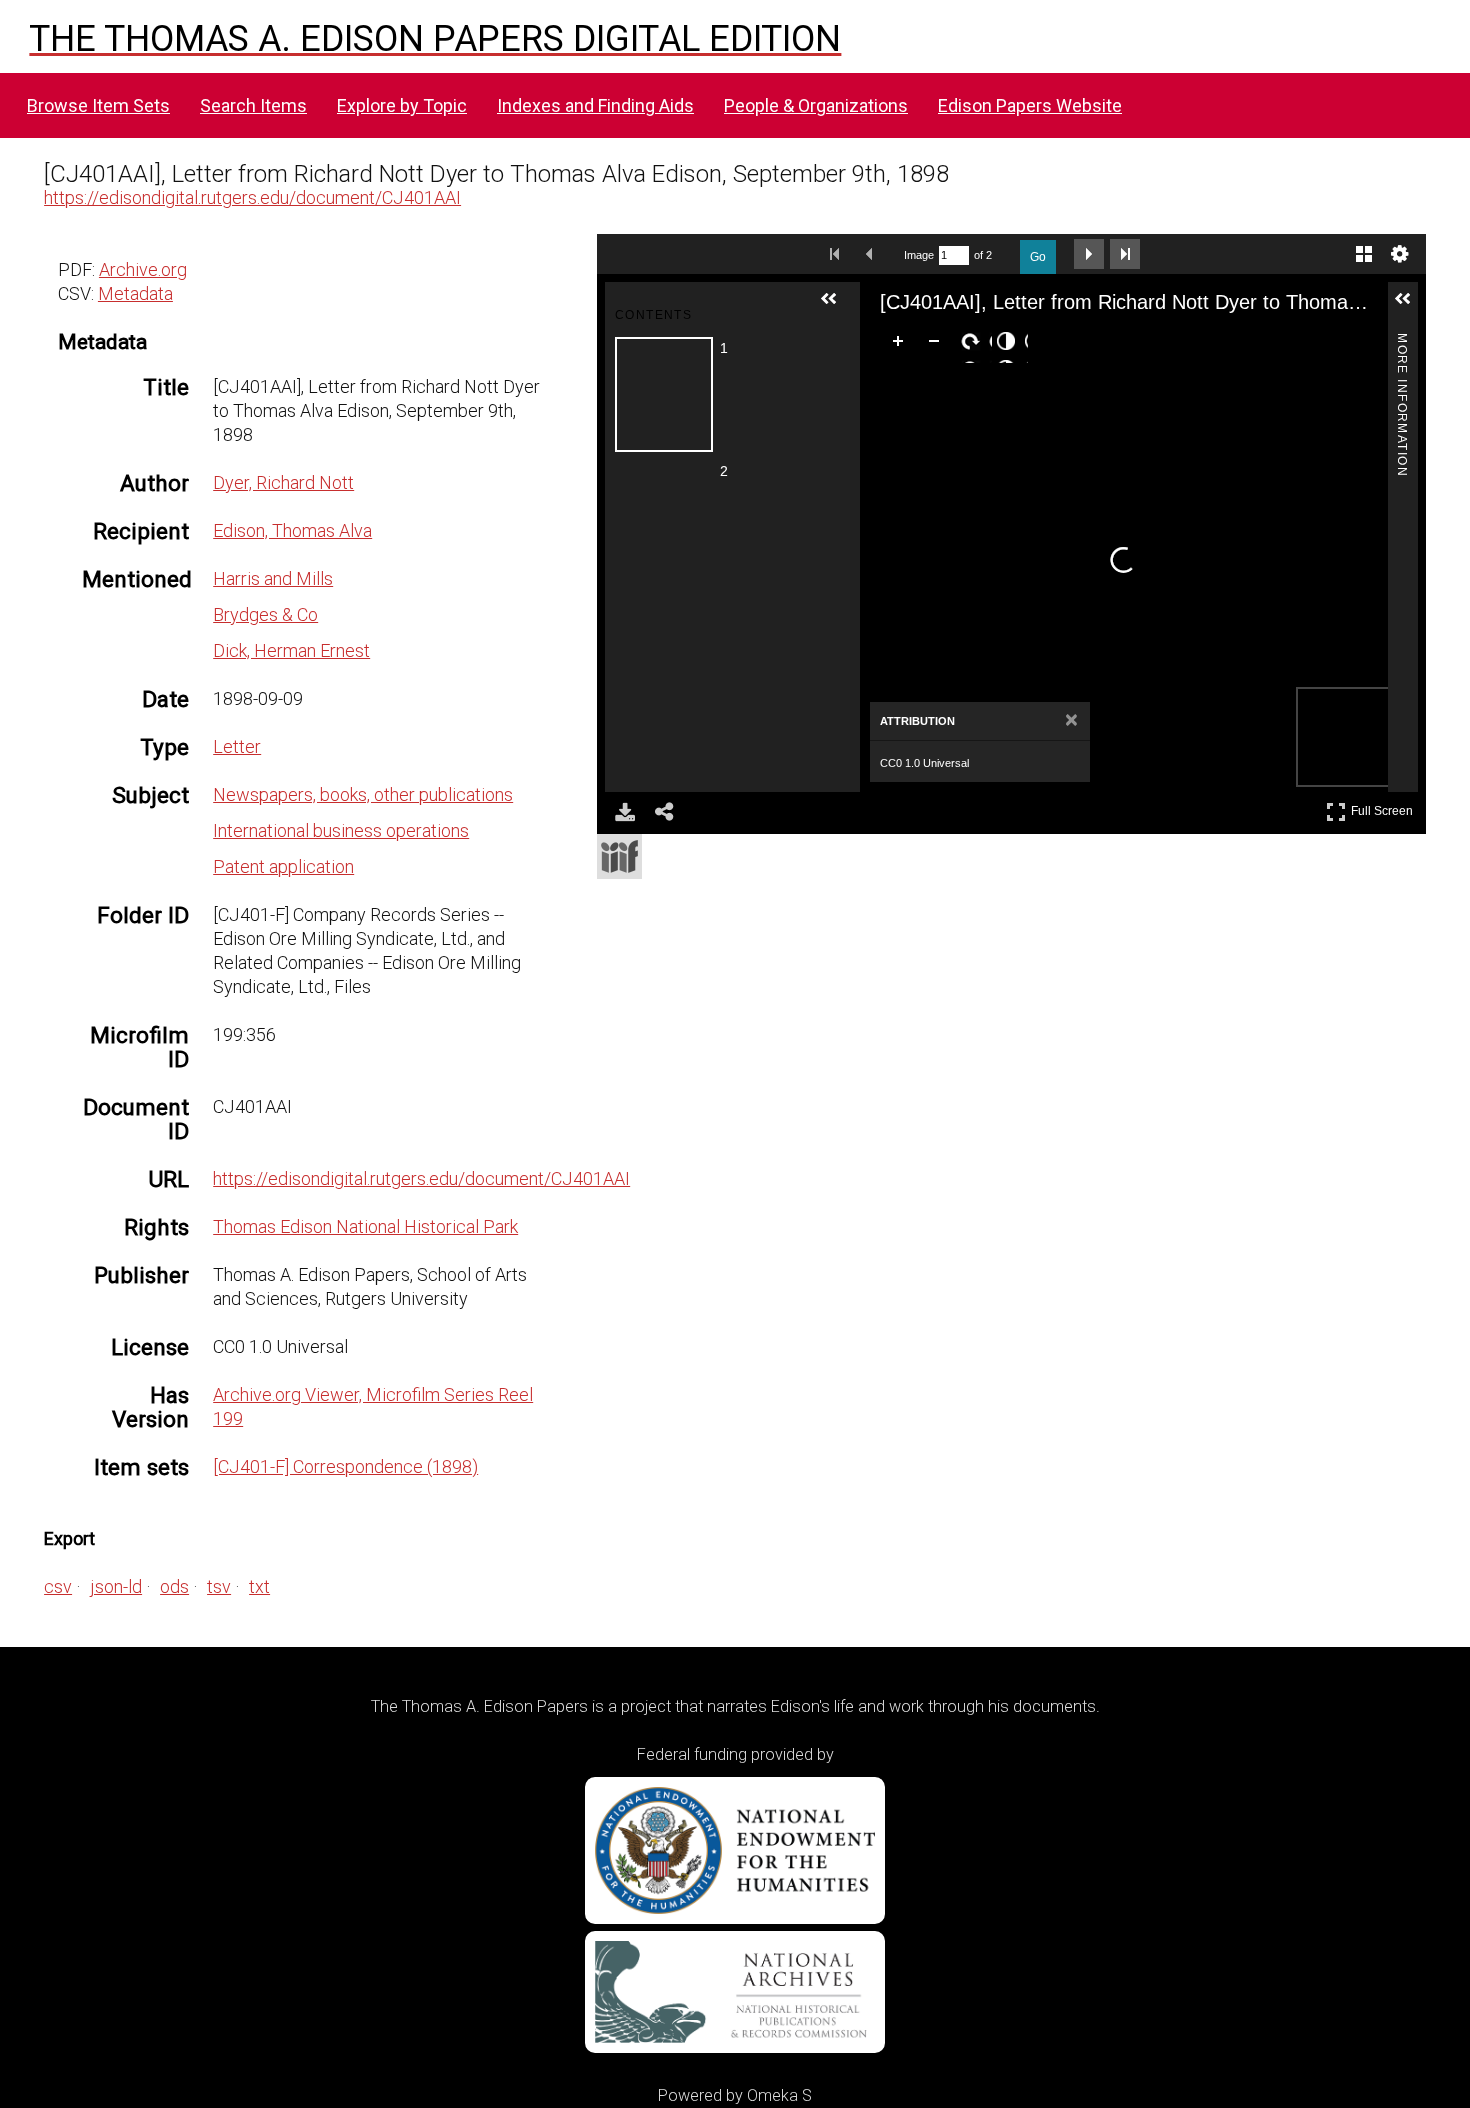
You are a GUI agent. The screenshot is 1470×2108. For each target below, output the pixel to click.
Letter (237, 746)
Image (919, 255)
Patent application (283, 866)
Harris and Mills (273, 578)
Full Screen (1384, 807)
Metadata (135, 293)
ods (174, 1586)
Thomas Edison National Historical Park (365, 1226)
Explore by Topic (402, 105)
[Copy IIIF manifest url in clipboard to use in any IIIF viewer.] (619, 856)
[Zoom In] (902, 345)
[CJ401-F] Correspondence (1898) (345, 1466)
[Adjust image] (1010, 345)
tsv (219, 1586)
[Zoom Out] (938, 345)
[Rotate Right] (974, 345)
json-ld (116, 1586)
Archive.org (143, 269)
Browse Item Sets (98, 105)
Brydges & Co (265, 614)
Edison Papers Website (1030, 105)
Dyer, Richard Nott (283, 482)
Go (1038, 257)
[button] (837, 307)
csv (58, 1586)
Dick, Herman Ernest (291, 650)
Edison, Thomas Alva (292, 530)
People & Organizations (816, 105)
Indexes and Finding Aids (595, 105)
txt (259, 1586)
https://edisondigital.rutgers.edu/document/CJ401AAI (252, 197)
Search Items (253, 105)
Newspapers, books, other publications (363, 794)
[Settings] (1400, 254)
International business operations (341, 830)
